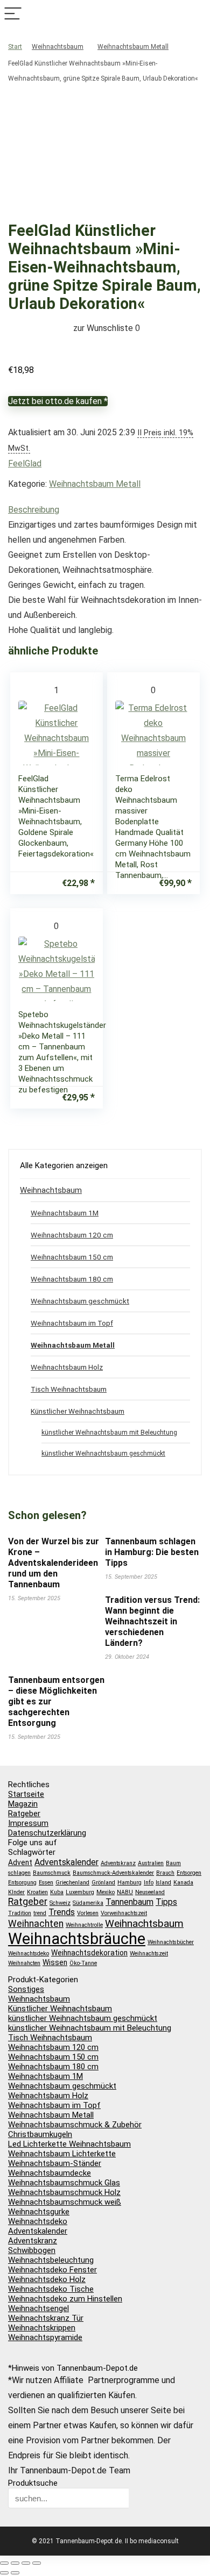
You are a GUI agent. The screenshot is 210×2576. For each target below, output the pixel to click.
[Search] (197, 14)
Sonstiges (26, 1989)
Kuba (57, 1892)
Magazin (23, 1804)
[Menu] (13, 14)
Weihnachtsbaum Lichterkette (62, 2154)
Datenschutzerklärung (47, 1833)
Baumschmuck (52, 1873)
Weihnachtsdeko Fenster (52, 2270)
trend (40, 1913)
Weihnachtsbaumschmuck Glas (64, 2183)
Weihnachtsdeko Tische (51, 2289)
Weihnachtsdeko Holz (47, 2279)
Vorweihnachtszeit (124, 1913)
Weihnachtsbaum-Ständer (55, 2163)
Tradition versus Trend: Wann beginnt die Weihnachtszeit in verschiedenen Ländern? (152, 1621)
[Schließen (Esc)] (37, 2563)
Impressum (28, 1823)
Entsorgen (189, 1873)
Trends (62, 1912)
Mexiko (106, 1892)
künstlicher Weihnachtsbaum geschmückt (103, 1454)
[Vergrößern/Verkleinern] (4, 2563)
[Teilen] (26, 2563)
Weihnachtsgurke (39, 2212)
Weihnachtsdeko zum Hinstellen (65, 2299)
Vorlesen (88, 1913)
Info (149, 1883)
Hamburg (129, 1883)
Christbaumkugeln (40, 2134)
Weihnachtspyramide (45, 2337)
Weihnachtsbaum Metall (133, 47)
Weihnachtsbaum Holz (67, 1367)
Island (163, 1883)
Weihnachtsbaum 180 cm (72, 1279)
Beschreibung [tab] (34, 510)
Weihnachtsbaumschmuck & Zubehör (75, 2125)
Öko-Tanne (83, 1963)
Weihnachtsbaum (58, 47)
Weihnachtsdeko (29, 1953)
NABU (125, 1892)
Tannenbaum (129, 1902)
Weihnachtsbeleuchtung (51, 2260)
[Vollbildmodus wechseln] (15, 2563)
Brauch (165, 1873)
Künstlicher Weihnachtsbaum (78, 1411)
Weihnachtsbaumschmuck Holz (64, 2192)
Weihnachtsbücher (171, 1942)
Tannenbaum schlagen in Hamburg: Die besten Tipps (152, 1552)
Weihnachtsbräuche (77, 1939)
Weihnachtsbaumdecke (50, 2173)
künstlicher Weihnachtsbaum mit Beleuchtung (109, 1433)
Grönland (103, 1883)
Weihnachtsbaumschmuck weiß (65, 2202)
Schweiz (60, 1903)
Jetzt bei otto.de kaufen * (58, 401)
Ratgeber (24, 1814)
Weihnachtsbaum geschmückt (80, 1301)
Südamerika (88, 1903)
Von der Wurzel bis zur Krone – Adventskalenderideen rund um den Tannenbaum (54, 1563)
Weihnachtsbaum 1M (65, 1213)
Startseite (26, 1794)
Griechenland (72, 1883)
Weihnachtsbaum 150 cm (72, 1257)
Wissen (55, 1962)
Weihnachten (36, 1924)
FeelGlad (25, 463)
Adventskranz (118, 1863)
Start (15, 47)
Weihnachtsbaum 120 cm (72, 1235)
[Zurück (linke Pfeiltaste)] (4, 2573)
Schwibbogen (32, 2250)
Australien (151, 1863)
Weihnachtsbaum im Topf (72, 1323)
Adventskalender (66, 1862)
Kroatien (37, 1892)
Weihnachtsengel (38, 2308)
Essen (46, 1883)
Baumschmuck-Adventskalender (113, 1873)
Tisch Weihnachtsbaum (69, 1389)
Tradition (20, 1913)
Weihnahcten (24, 1963)
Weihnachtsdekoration (89, 1953)
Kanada (183, 1883)
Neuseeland (150, 1892)
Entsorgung (22, 1883)
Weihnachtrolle (84, 1925)
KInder (16, 1892)
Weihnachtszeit (149, 1953)
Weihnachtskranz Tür (46, 2318)
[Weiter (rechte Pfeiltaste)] (15, 2573)
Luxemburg (80, 1892)
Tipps (166, 1902)
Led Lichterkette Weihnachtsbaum (69, 2144)
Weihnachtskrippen (42, 2328)
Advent (20, 1862)
